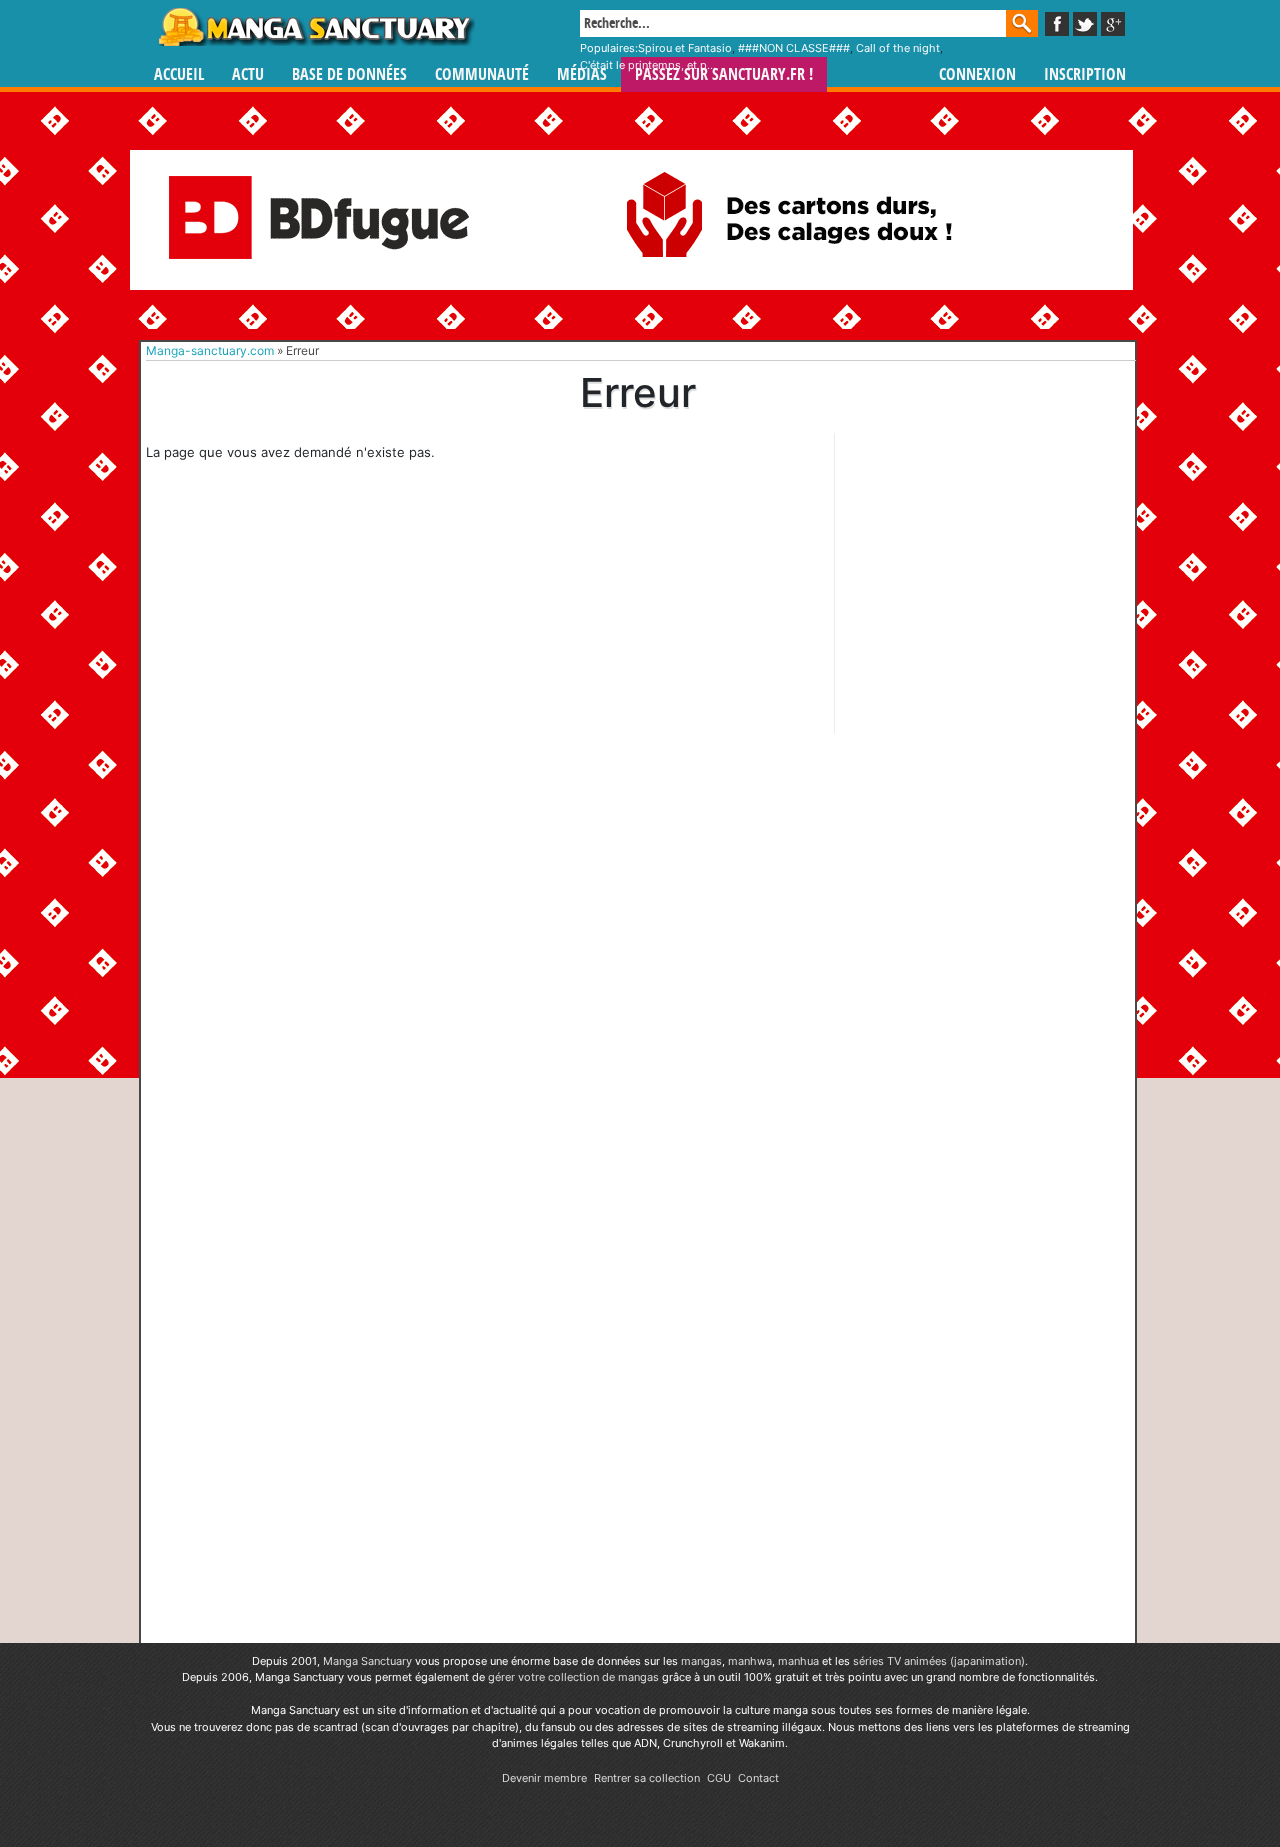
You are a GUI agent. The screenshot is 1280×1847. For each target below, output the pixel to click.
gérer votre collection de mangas (573, 1677)
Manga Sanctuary (367, 1661)
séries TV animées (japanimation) (939, 1661)
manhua (798, 1661)
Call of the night (898, 48)
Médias (582, 74)
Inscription (1085, 74)
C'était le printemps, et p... (648, 65)
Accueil (179, 74)
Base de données (349, 74)
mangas (701, 1661)
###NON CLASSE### (794, 48)
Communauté (482, 74)
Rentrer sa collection (647, 1778)
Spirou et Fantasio (685, 48)
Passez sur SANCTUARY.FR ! (724, 74)
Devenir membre (544, 1778)
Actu (248, 74)
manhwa (750, 1661)
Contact (758, 1778)
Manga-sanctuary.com (210, 350)
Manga (315, 27)
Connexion (977, 74)
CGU (719, 1778)
